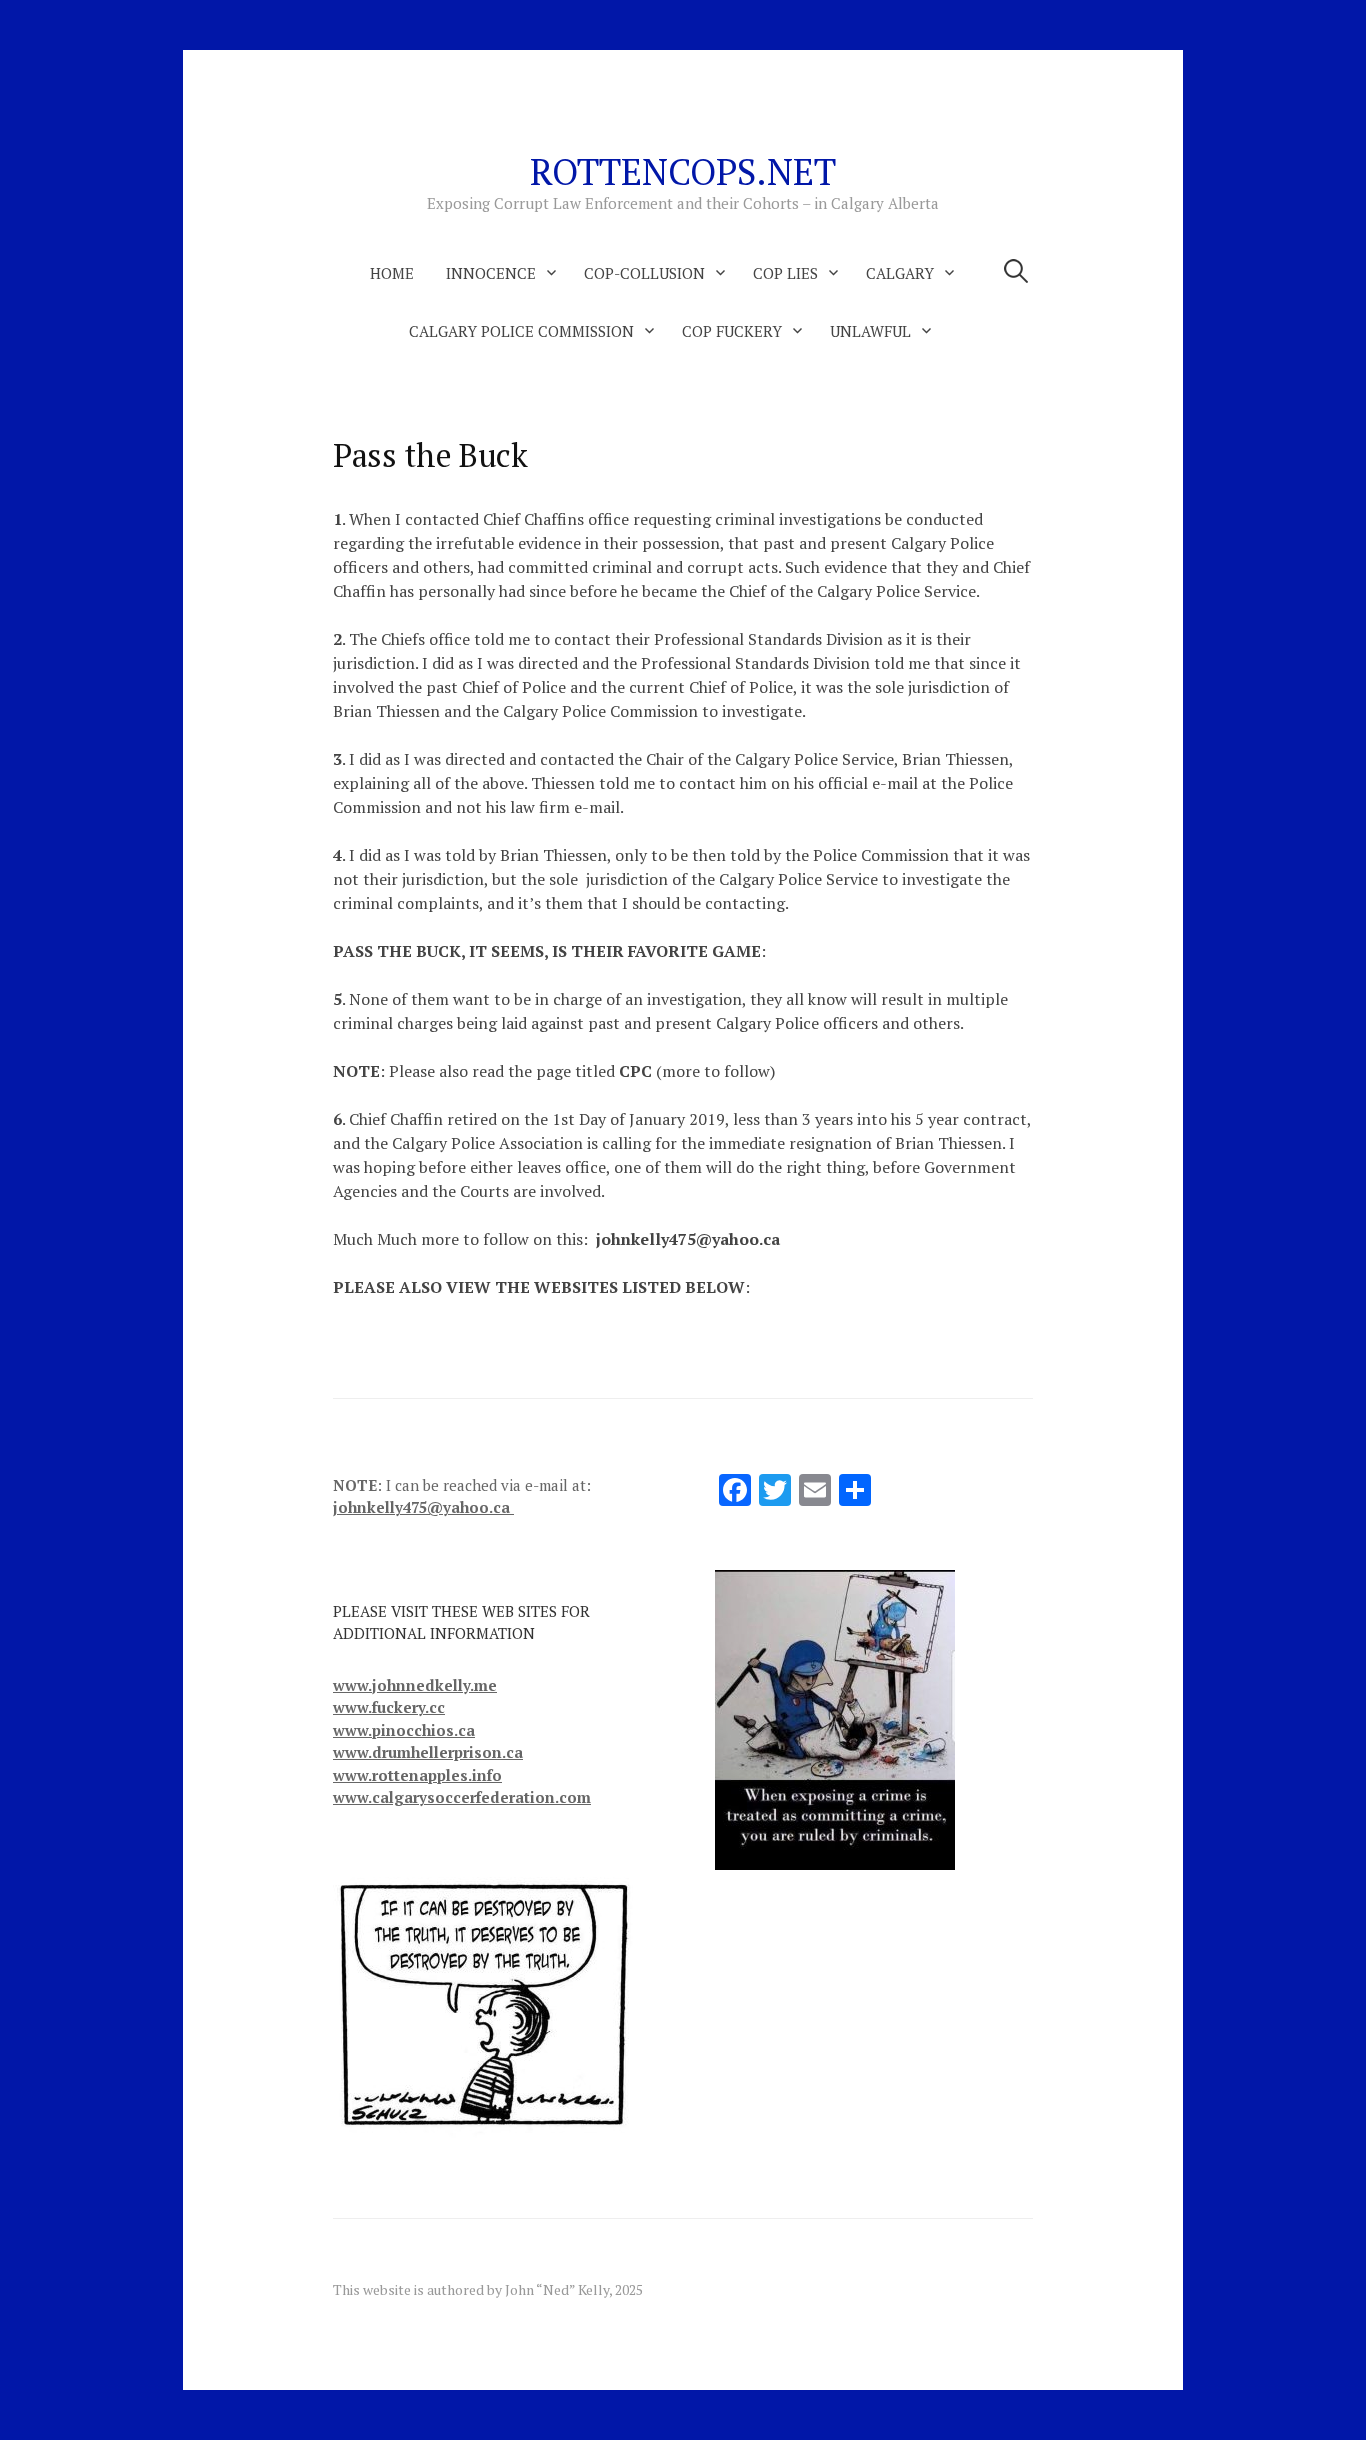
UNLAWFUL (870, 331)
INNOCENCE (491, 273)
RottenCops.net (683, 171)
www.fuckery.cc (389, 1707)
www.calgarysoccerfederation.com (462, 1797)
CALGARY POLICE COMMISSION (521, 331)
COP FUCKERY (732, 331)
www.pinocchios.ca (404, 1730)
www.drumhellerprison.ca (428, 1752)
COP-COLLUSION (644, 273)
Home (392, 273)
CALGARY (900, 273)
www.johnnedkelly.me (415, 1685)
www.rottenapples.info (417, 1775)
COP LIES (785, 273)
